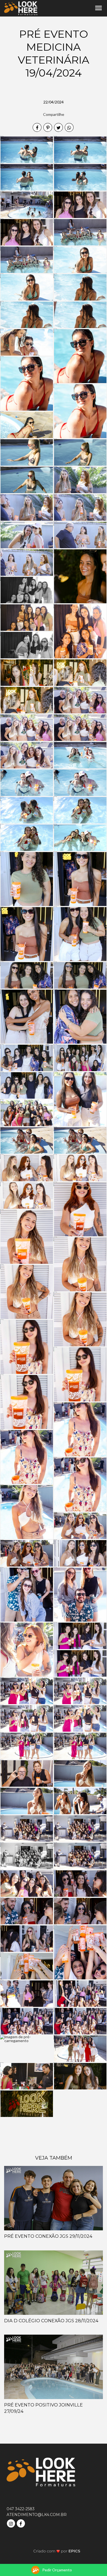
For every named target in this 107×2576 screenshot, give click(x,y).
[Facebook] (21, 2523)
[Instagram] (12, 2523)
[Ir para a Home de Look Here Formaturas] (21, 8)
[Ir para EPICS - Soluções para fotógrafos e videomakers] (57, 2551)
